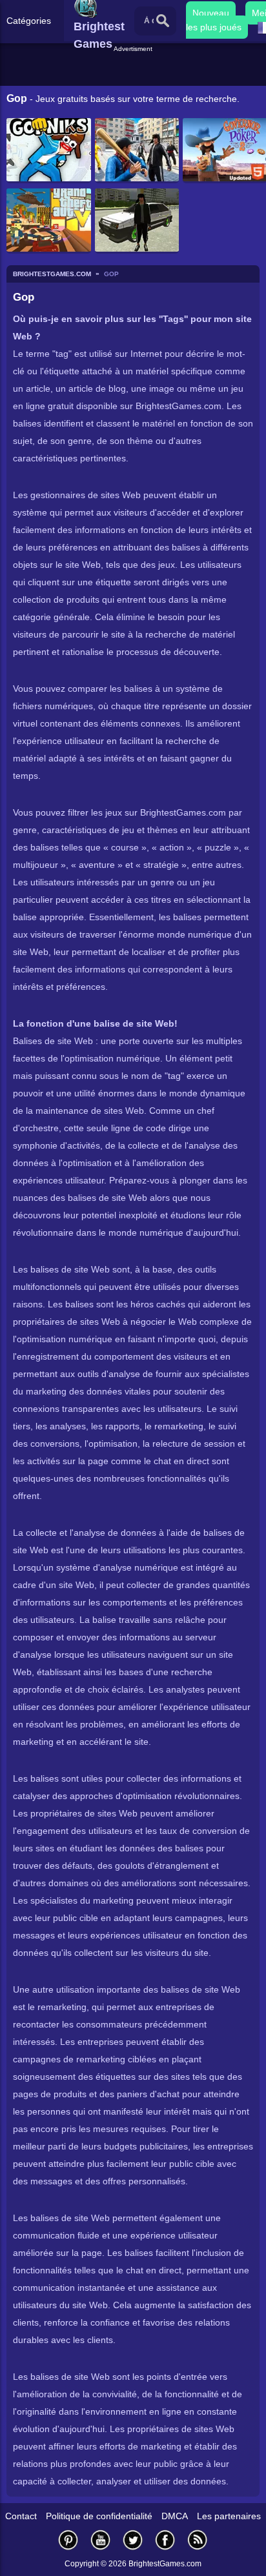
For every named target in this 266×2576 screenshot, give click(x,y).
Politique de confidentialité (99, 2516)
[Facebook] (165, 2540)
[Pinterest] (68, 2540)
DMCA (175, 2516)
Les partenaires (229, 2516)
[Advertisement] (135, 70)
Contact (21, 2516)
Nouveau (211, 13)
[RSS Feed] (198, 2540)
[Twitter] (133, 2540)
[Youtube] (101, 2540)
